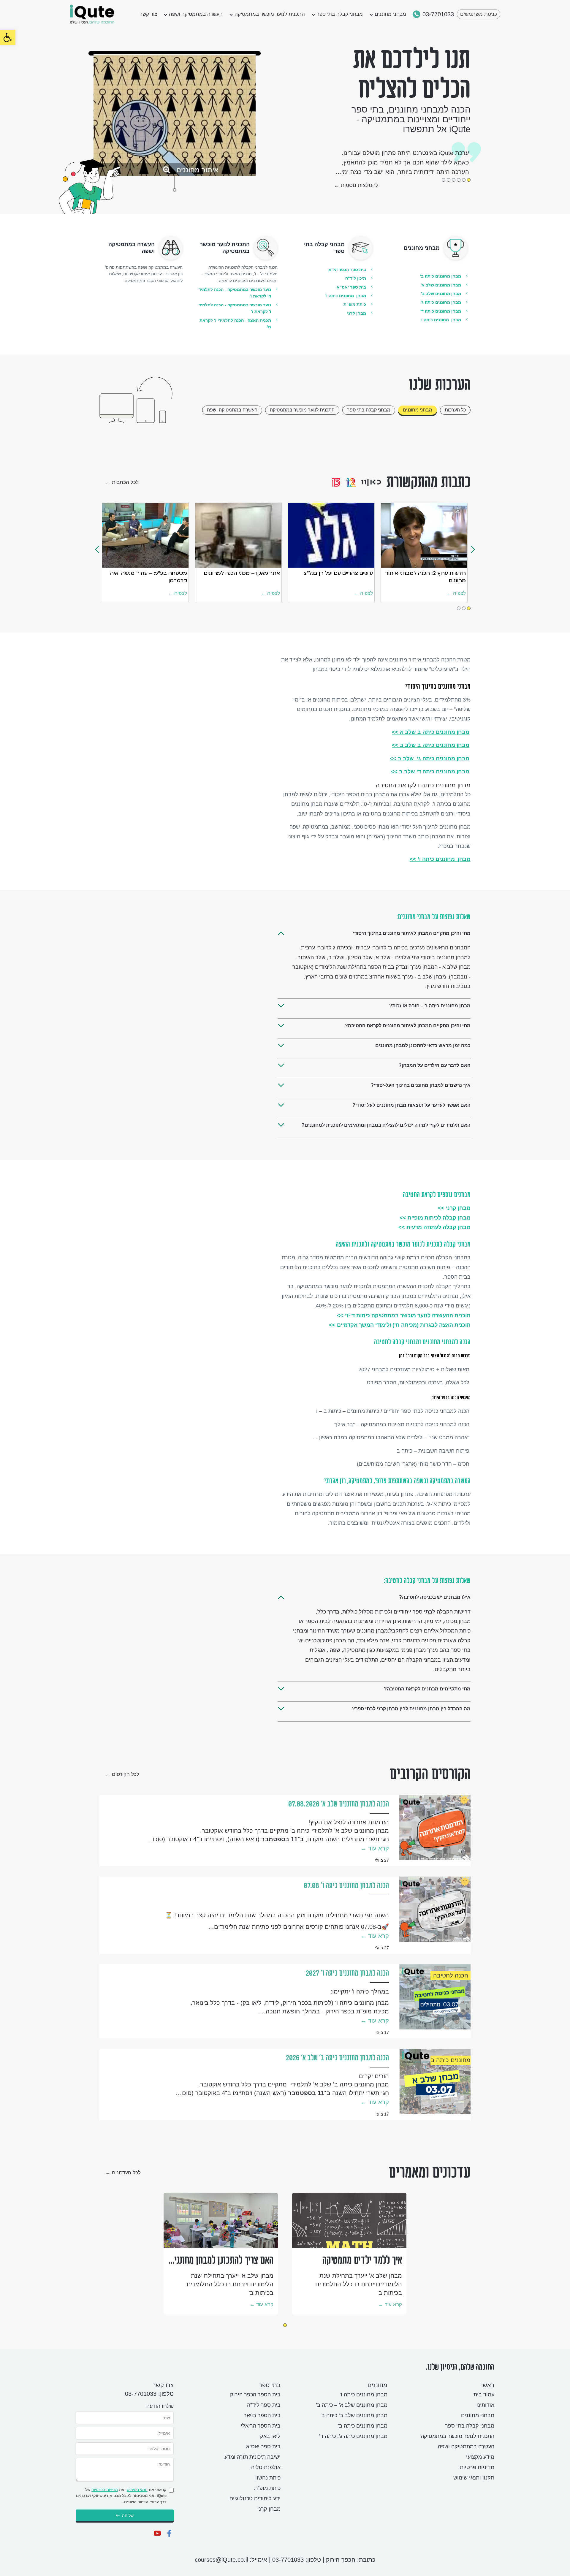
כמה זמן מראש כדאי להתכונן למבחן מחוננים (423, 1045)
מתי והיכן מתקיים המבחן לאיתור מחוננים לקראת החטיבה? (408, 1026)
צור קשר (148, 14)
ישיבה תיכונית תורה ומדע (252, 2457)
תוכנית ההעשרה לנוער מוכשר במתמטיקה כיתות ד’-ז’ (404, 1315)
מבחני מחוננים (390, 14)
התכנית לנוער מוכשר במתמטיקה (270, 14)
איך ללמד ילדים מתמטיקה (362, 2260)
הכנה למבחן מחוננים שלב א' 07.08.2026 (339, 1804)
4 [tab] (454, 180)
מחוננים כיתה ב (451, 2060)
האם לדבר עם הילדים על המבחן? (435, 1065)
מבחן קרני (269, 2509)
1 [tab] (469, 180)
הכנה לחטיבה (451, 1975)
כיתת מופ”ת (267, 2488)
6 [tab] (444, 180)
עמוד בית (484, 2395)
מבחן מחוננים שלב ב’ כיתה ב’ (354, 2415)
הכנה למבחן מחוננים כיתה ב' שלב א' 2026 (337, 2058)
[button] (8, 37)
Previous (97, 549)
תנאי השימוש (137, 2490)
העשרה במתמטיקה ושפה (196, 14)
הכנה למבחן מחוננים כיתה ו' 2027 (347, 1973)
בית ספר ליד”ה (264, 2405)
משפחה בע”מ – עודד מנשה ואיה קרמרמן (149, 576)
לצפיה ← (177, 593)
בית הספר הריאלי (261, 2426)
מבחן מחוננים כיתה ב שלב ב (431, 745)
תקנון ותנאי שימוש (474, 2478)
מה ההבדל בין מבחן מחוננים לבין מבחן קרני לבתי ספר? (411, 1709)
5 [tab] (449, 180)
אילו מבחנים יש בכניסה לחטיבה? (435, 1597)
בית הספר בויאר (262, 2415)
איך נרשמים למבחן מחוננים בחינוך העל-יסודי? (421, 1085)
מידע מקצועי (480, 2457)
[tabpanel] (221, 2254)
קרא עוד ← (375, 1848)
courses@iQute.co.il (221, 2560)
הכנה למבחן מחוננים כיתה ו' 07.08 (346, 1886)
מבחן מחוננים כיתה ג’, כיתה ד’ (353, 2436)
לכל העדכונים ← (123, 2173)
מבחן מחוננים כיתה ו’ (440, 859)
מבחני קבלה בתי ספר (340, 14)
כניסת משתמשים (479, 14)
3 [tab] (459, 180)
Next (473, 549)
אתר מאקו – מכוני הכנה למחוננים (242, 573)
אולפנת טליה (266, 2467)
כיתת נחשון (268, 2478)
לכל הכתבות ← (122, 482)
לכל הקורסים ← (122, 1774)
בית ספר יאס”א (263, 2447)
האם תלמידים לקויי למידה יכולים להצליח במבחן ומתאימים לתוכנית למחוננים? (386, 1125)
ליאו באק (270, 2436)
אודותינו (485, 2405)
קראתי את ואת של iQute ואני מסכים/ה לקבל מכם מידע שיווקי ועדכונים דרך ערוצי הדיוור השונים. (121, 2496)
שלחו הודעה (160, 2406)
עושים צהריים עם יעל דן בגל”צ (338, 573)
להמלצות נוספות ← (356, 185)
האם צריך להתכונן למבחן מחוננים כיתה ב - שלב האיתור (222, 2261)
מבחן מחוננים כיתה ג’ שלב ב (430, 759)
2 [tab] (464, 180)
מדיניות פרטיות (477, 2467)
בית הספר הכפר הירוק (255, 2395)
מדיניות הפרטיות (105, 2490)
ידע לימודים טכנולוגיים (255, 2499)
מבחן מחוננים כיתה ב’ (363, 2426)
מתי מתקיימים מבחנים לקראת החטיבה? (427, 1689)
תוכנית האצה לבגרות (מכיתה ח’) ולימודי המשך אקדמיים (400, 1325)
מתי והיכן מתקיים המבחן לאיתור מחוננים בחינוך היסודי (412, 933)
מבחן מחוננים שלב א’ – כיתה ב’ (352, 2405)
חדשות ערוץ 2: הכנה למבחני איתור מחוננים (426, 576)
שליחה (128, 2515)
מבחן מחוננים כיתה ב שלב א (431, 732)
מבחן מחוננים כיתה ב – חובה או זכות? (430, 1006)
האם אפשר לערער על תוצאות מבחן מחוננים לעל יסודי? (411, 1105)
